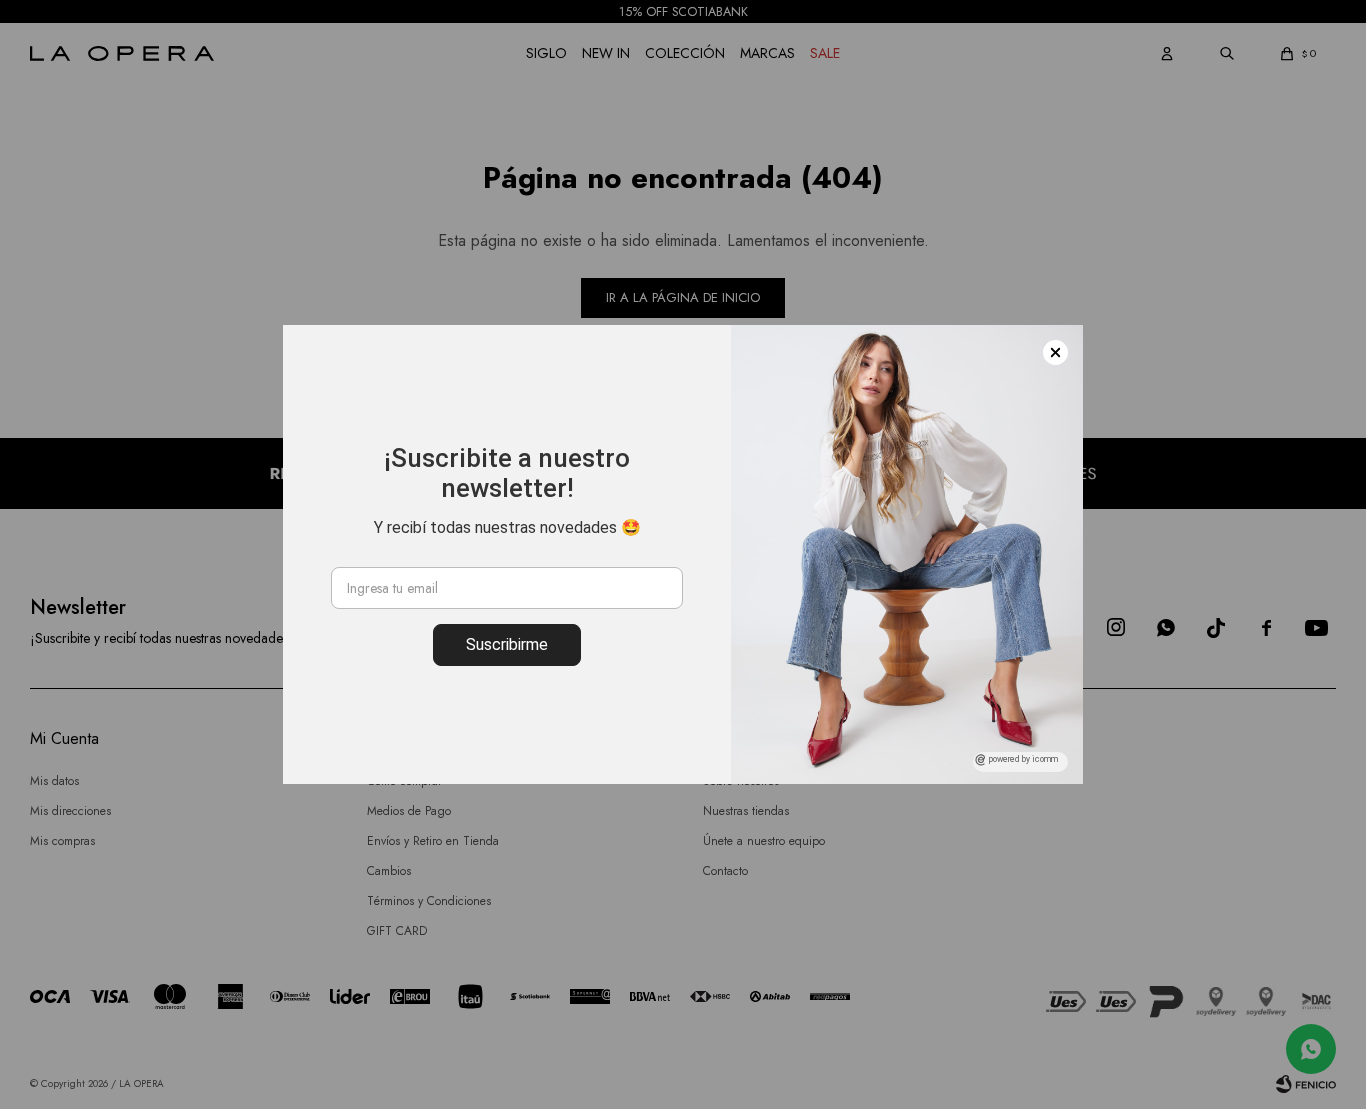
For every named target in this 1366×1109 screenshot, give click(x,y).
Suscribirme (507, 644)
